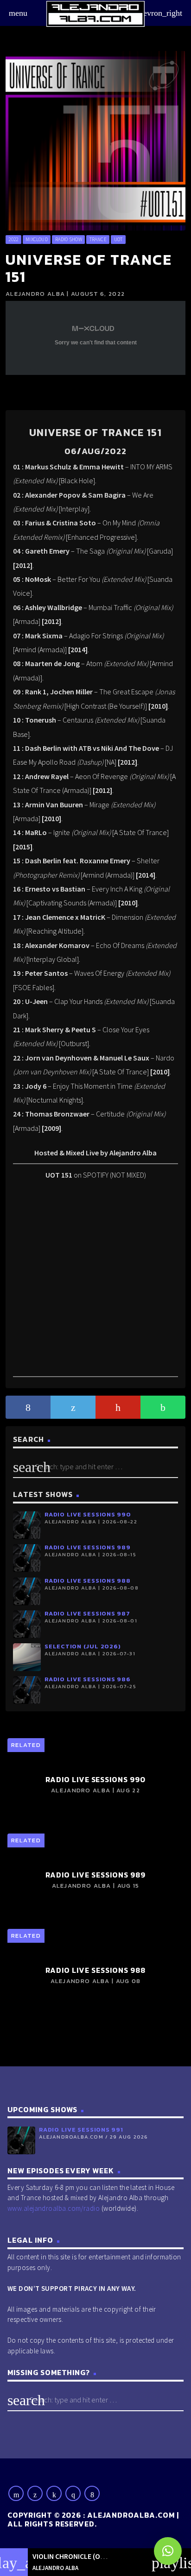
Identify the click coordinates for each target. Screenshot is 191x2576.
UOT (118, 239)
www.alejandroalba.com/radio (54, 2208)
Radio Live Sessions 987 (87, 1613)
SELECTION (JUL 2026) (83, 1646)
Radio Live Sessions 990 (88, 1514)
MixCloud (37, 239)
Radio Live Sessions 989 (88, 1547)
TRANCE (98, 239)
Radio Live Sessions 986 (88, 1679)
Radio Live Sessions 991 (81, 2130)
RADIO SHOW (69, 239)
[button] (168, 2551)
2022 (13, 239)
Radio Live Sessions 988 (88, 1581)
